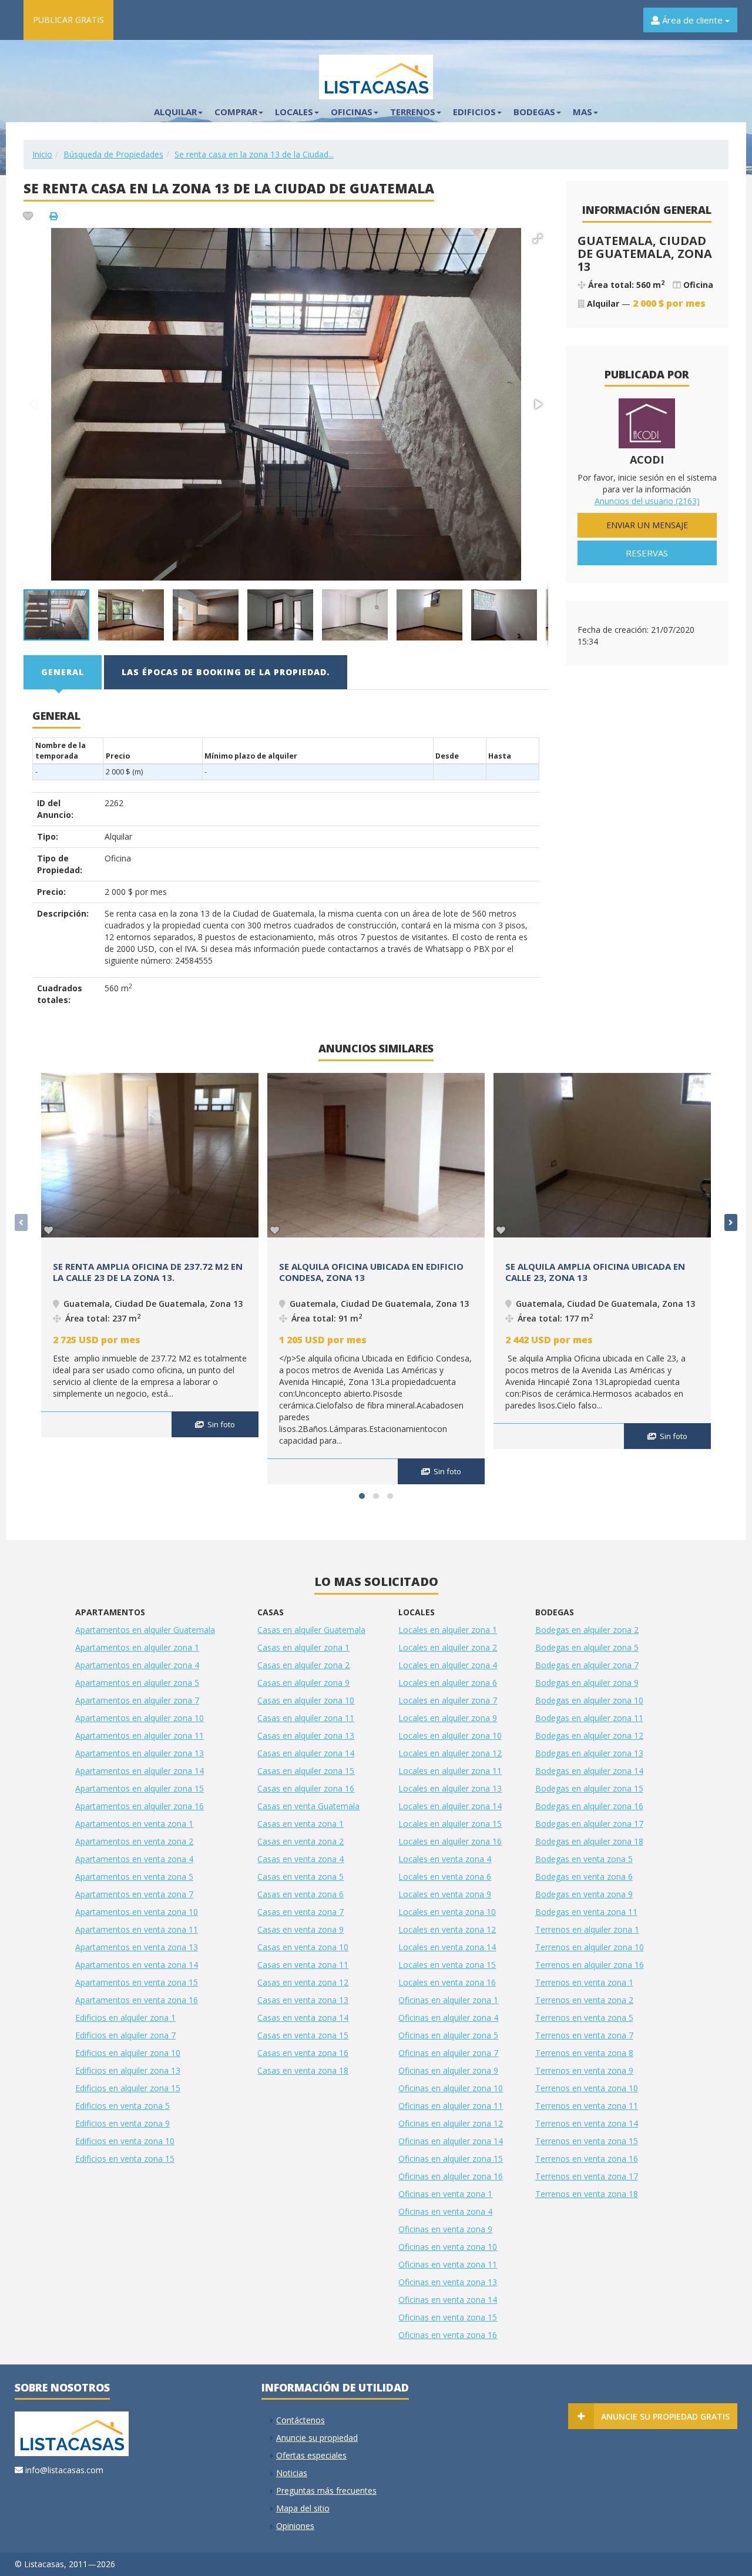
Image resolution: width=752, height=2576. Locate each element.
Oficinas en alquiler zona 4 (448, 2017)
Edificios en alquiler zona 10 (128, 2053)
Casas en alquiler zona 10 (306, 1700)
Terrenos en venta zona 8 (584, 2053)
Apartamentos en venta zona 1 (134, 1824)
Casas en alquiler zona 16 (306, 1788)
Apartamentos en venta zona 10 (137, 1912)
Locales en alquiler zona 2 (448, 1647)
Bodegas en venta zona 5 (584, 1859)
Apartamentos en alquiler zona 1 (137, 1647)
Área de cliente (692, 20)
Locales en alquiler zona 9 (448, 1718)
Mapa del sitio (303, 2508)
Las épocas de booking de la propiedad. (226, 672)
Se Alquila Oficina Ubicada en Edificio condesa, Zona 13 (371, 1272)
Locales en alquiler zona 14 (450, 1806)
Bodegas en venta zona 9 (584, 1894)
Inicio (42, 154)
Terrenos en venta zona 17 (587, 2176)
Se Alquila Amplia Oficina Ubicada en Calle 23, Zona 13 (595, 1272)
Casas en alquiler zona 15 (306, 1771)
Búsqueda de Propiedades (113, 154)
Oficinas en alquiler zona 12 (451, 2123)
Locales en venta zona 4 (445, 1859)
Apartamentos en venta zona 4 (134, 1859)
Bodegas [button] (534, 112)
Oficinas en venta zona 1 (445, 2194)
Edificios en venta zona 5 (122, 2106)
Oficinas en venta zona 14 (448, 2300)
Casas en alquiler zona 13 (306, 1735)
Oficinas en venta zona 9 (445, 2229)
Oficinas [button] (352, 112)
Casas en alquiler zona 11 (306, 1718)
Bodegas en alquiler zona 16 (589, 1806)
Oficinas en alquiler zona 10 (451, 2088)
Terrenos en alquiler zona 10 (590, 1947)
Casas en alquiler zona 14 (306, 1753)
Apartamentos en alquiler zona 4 (137, 1665)
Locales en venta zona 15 (447, 1965)
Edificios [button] (474, 112)
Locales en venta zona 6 (445, 1876)
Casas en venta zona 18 (303, 2070)
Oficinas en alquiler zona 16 (451, 2176)
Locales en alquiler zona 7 (448, 1700)
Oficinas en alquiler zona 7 (448, 2053)
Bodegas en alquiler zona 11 (589, 1718)
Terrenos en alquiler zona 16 (590, 1965)
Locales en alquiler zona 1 (448, 1630)
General (63, 672)
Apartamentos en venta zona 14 (137, 1965)
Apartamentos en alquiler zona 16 (140, 1806)
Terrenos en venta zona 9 (584, 2070)
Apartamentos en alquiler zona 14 (140, 1771)
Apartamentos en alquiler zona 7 (137, 1700)
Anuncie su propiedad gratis (665, 2416)
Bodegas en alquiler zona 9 (587, 1683)
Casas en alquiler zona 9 (303, 1683)
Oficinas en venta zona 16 (448, 2335)
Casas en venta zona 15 (303, 2035)
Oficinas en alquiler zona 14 (451, 2141)
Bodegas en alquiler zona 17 (589, 1824)
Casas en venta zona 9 (301, 1929)
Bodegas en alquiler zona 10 (589, 1700)
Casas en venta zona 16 (303, 2053)
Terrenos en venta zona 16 (587, 2159)
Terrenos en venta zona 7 (584, 2035)
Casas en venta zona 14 (303, 2017)
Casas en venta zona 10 (303, 1947)
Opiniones (295, 2526)
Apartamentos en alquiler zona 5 (137, 1683)
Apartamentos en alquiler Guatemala (145, 1630)
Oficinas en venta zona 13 (448, 2282)
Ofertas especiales (311, 2455)
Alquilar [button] (175, 112)
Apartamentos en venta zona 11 (137, 1929)
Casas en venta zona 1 (301, 1824)
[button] (538, 239)
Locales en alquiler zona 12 (450, 1753)
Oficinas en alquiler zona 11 (451, 2106)
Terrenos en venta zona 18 (587, 2194)
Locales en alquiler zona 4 (448, 1665)
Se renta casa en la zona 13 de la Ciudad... (254, 154)
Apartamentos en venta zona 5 (134, 1876)
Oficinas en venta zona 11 (448, 2264)
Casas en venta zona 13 (303, 2000)
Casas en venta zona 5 (301, 1876)
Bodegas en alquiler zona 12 (589, 1735)
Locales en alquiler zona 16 (450, 1841)
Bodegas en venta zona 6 (584, 1876)
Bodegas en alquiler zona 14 (589, 1771)
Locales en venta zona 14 (447, 1947)
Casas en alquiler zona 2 (303, 1665)
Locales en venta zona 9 (445, 1894)
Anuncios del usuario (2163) (647, 501)
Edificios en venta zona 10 (125, 2141)
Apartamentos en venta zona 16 (137, 2000)
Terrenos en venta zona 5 (584, 2017)
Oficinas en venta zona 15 (448, 2317)
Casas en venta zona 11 (303, 1965)
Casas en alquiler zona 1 (303, 1647)
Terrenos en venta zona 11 (587, 2106)
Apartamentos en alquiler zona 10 (140, 1718)
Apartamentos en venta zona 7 (134, 1894)
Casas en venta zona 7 (301, 1912)
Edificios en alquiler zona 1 (125, 2017)
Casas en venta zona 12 (303, 1982)
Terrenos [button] (413, 112)
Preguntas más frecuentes (326, 2491)
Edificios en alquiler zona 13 (128, 2070)
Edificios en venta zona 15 (125, 2159)
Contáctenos (301, 2420)
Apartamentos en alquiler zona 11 (140, 1735)
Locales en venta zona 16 (447, 1982)
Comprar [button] (236, 112)
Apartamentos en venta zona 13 (137, 1947)
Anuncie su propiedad (317, 2438)
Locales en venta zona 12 (447, 1929)
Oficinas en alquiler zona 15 (451, 2159)
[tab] (63, 672)
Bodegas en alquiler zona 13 (589, 1753)
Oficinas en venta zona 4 (445, 2211)
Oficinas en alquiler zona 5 (448, 2035)
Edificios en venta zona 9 (122, 2123)
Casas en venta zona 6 (301, 1894)
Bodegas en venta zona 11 (586, 1912)
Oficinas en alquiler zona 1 (448, 2000)
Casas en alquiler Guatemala (311, 1630)
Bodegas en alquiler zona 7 (587, 1665)
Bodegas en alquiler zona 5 (587, 1647)
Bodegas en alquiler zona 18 (589, 1841)
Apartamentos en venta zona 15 (137, 1982)
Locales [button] (294, 112)
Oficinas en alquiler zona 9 (448, 2070)
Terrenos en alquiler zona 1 (587, 1929)
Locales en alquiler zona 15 (450, 1824)
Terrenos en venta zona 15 (587, 2141)
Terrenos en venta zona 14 (587, 2123)
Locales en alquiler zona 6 (448, 1683)
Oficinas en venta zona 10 (448, 2247)
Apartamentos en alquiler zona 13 (140, 1753)
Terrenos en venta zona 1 (584, 1982)
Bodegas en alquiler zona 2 (587, 1630)
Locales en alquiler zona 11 (450, 1771)
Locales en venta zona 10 (447, 1912)
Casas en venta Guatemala (308, 1806)
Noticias (292, 2473)
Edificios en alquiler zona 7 (125, 2035)
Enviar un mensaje (647, 525)
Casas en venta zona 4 (301, 1859)
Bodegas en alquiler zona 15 (589, 1788)
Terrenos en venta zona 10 (587, 2088)
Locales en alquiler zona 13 (450, 1788)
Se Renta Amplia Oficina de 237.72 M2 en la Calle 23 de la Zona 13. (148, 1272)
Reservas (647, 553)
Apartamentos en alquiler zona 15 (140, 1788)
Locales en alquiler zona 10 (450, 1735)
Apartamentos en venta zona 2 (134, 1841)
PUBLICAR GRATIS (68, 20)
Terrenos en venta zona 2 (584, 2000)
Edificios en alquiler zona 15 (128, 2088)
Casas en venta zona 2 (301, 1841)
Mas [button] (583, 112)
